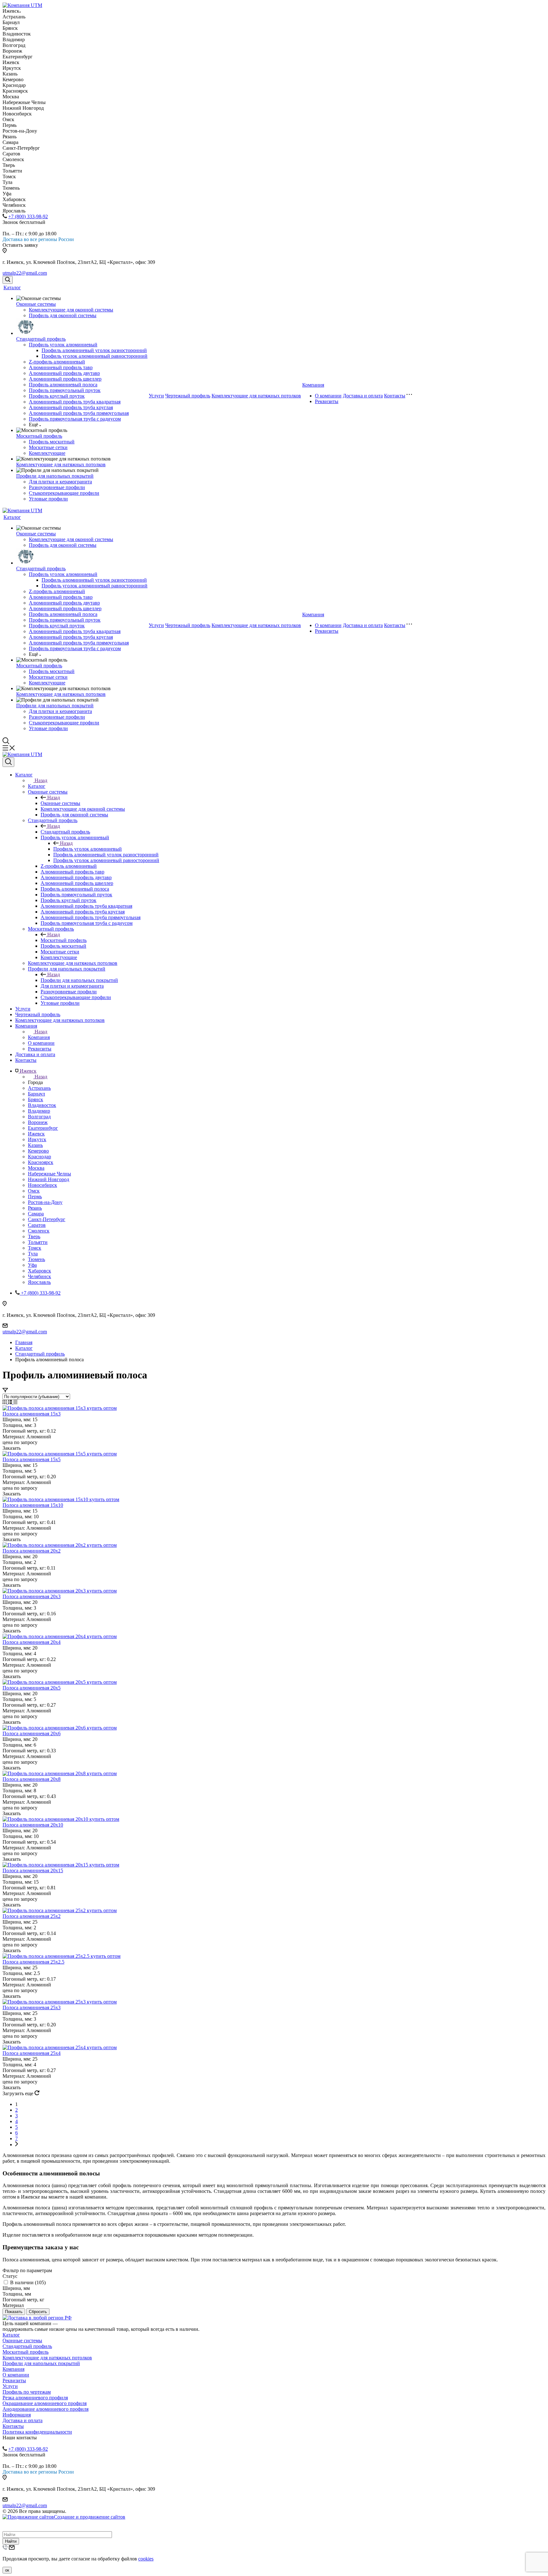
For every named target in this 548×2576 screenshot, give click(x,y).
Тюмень (36, 1259)
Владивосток (42, 1105)
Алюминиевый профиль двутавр (64, 373)
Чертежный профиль (188, 396)
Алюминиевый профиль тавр (61, 367)
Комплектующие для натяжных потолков (61, 464)
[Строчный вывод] (11, 1402)
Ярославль (39, 1282)
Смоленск (39, 1231)
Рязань (35, 1208)
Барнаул (36, 1094)
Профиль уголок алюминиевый (63, 345)
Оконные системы (36, 304)
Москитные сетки (48, 447)
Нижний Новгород (49, 1179)
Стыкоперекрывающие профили (64, 493)
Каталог (12, 288)
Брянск (36, 1099)
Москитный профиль (39, 436)
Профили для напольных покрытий (55, 476)
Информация (17, 2415)
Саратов (37, 1225)
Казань (35, 1145)
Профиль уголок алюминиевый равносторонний (95, 356)
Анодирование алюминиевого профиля (46, 2409)
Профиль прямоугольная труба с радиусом (75, 419)
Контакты (395, 396)
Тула (33, 1254)
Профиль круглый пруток (57, 396)
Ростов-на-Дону (45, 1202)
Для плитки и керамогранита (60, 482)
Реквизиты (327, 401)
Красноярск (41, 1162)
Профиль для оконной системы (63, 315)
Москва (36, 1168)
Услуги (156, 396)
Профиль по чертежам (27, 2392)
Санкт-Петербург (47, 1219)
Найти (11, 2541)
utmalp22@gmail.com (25, 273)
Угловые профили (48, 499)
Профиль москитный (52, 442)
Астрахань (39, 1088)
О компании (328, 396)
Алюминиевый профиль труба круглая (71, 407)
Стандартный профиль (41, 339)
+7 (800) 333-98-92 (28, 216)
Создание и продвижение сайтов (90, 2517)
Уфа (32, 1265)
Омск (34, 1191)
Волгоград (39, 1117)
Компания (313, 385)
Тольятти (38, 1242)
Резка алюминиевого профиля (35, 2398)
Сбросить (38, 2312)
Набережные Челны (49, 1174)
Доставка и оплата (363, 396)
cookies (146, 2559)
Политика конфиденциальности (37, 2432)
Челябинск (39, 1276)
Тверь (34, 1236)
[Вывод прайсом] (15, 1402)
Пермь (35, 1196)
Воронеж (38, 1122)
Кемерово (38, 1151)
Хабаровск (39, 1271)
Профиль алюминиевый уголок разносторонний (94, 350)
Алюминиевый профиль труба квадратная (75, 402)
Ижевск (36, 1134)
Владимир (39, 1111)
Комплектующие (47, 453)
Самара (36, 1214)
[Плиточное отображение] (5, 1402)
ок (7, 2570)
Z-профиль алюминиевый (57, 362)
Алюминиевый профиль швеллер (65, 379)
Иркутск (37, 1139)
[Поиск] (8, 280)
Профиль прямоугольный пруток (65, 390)
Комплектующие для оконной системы (71, 310)
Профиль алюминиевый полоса (63, 385)
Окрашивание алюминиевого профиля (45, 2403)
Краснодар (39, 1157)
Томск (35, 1248)
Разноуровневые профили (57, 487)
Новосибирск (42, 1185)
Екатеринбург (43, 1128)
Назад (41, 780)
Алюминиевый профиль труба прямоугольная (79, 413)
